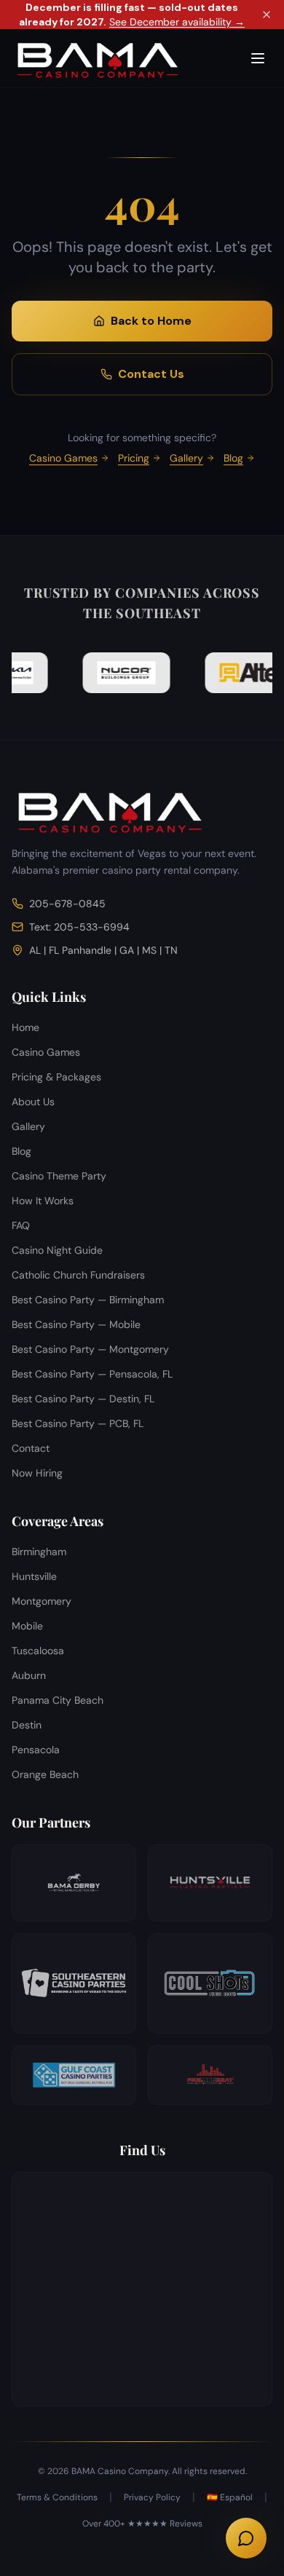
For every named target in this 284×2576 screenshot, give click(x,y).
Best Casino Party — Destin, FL (83, 1399)
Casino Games (63, 458)
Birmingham (39, 1552)
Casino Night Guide (57, 1250)
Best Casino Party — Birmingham (88, 1300)
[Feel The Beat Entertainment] (210, 2075)
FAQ (21, 1225)
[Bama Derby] (74, 1883)
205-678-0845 (67, 904)
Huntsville (34, 1576)
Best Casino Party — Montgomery (90, 1349)
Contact (31, 1448)
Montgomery (42, 1601)
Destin (27, 1725)
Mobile (27, 1626)
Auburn (29, 1675)
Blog (233, 458)
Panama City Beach (58, 1700)
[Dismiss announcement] (267, 15)
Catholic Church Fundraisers (78, 1275)
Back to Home (151, 321)
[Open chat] (246, 2538)
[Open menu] (258, 58)
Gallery (186, 458)
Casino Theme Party (59, 1176)
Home (25, 1027)
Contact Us (151, 374)
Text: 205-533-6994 (79, 927)
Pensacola (36, 1750)
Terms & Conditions (57, 2497)
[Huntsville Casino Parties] (210, 1883)
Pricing (134, 458)
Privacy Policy (152, 2497)
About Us (33, 1102)
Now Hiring (37, 1473)
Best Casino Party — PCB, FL (78, 1423)
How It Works (43, 1201)
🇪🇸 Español (230, 2497)
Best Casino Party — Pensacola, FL (92, 1374)
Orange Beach (45, 1774)
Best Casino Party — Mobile (76, 1324)
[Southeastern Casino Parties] (74, 1983)
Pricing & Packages (56, 1077)
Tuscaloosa (38, 1651)
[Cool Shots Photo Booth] (210, 1983)
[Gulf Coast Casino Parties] (74, 2075)
